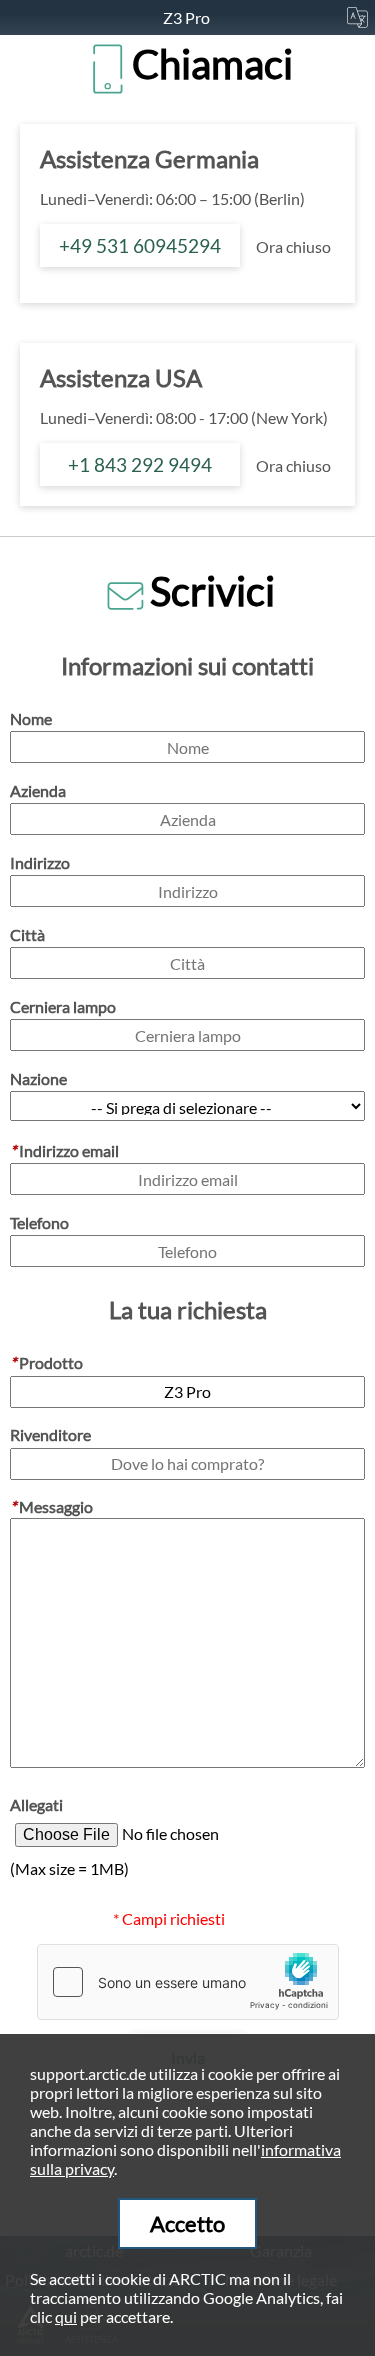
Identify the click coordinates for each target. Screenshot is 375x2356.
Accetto (187, 2223)
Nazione (38, 1078)
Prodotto (46, 1362)
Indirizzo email (64, 1150)
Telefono (39, 1222)
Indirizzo (40, 862)
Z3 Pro (188, 17)
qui (66, 2316)
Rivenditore (50, 1434)
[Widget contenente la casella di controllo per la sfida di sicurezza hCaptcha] (188, 1982)
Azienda (38, 790)
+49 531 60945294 (140, 245)
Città (27, 934)
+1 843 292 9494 (140, 464)
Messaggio (51, 1506)
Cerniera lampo (63, 1006)
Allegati (36, 1804)
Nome (31, 718)
